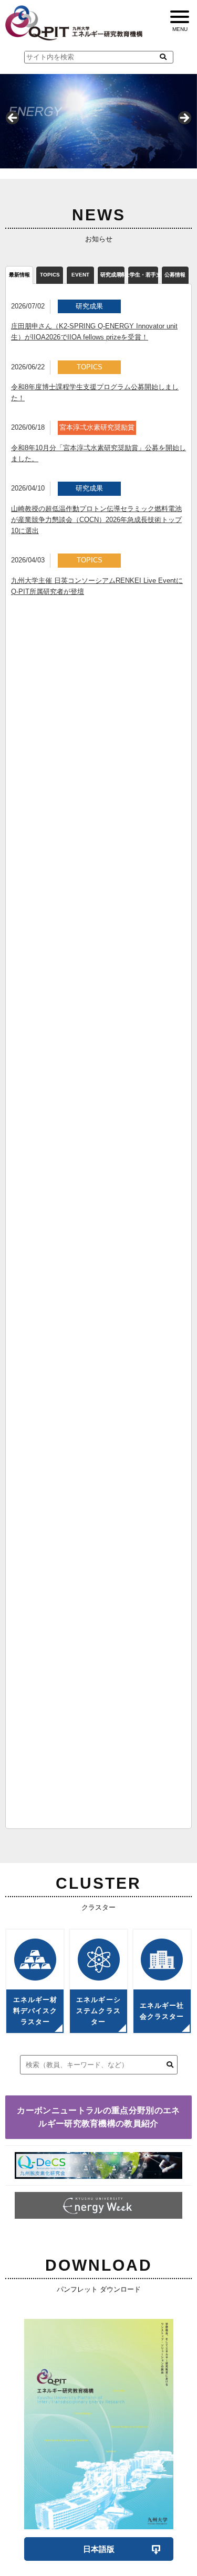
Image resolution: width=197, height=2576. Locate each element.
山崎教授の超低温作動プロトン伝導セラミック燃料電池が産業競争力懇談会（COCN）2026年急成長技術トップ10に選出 (96, 520)
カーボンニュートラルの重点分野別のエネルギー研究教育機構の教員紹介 (98, 2117)
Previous (13, 119)
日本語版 (99, 2549)
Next (184, 119)
